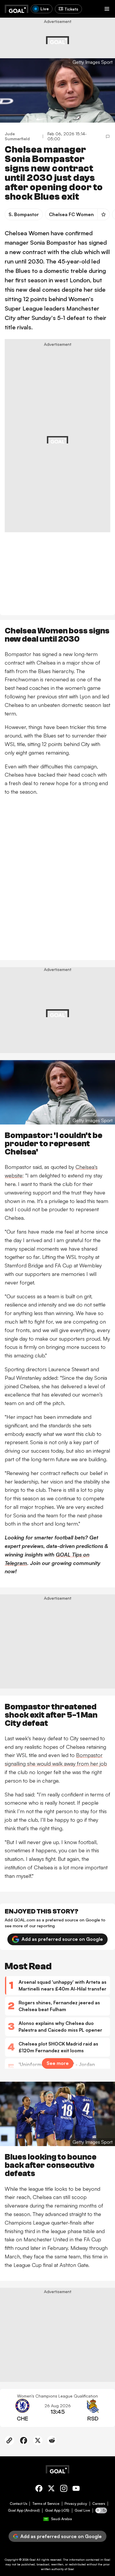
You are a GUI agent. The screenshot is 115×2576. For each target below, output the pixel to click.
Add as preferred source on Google (62, 1939)
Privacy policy (76, 2504)
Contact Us (18, 2504)
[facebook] (39, 2489)
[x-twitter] (51, 2489)
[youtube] (76, 2489)
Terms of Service (46, 2504)
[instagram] (64, 2489)
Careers (99, 2504)
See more (58, 2063)
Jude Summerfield (17, 136)
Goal (33, 2560)
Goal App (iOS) (57, 2510)
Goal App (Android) (24, 2510)
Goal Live (82, 2510)
